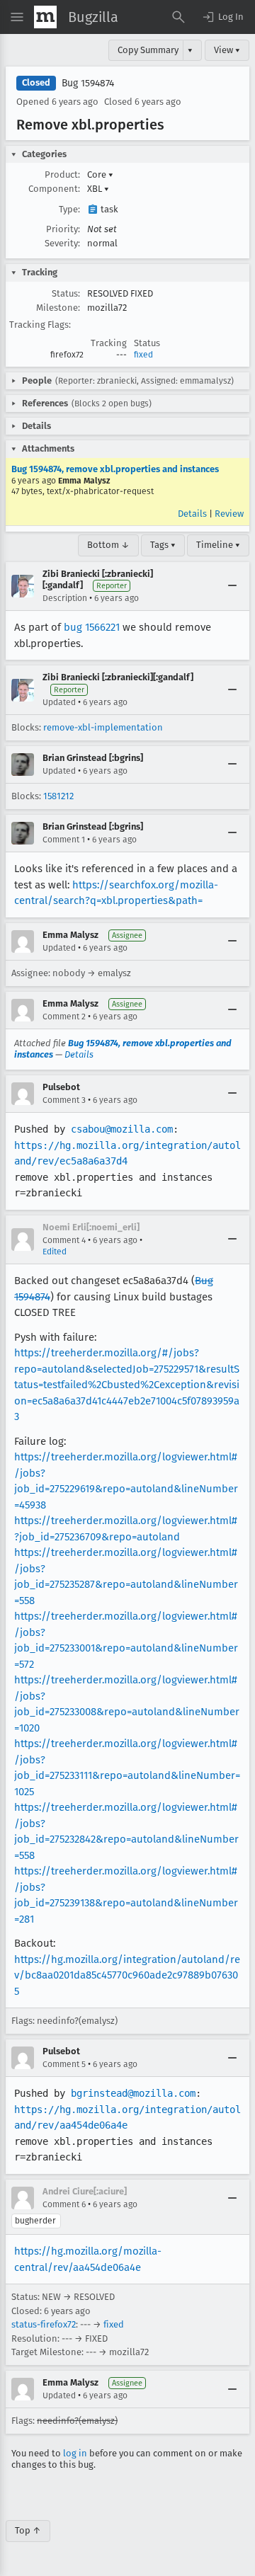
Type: (69, 209)
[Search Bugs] (178, 17)
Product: (62, 174)
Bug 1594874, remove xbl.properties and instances (115, 469)
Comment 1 (64, 840)
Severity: (62, 243)
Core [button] (100, 174)
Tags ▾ (163, 545)
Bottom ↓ (108, 545)
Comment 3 (64, 1100)
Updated (59, 702)
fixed (143, 355)
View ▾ (227, 50)
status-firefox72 (44, 2324)
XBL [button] (98, 189)
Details (192, 514)
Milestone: (58, 308)
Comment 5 (64, 2064)
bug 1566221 (92, 627)
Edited (55, 1252)
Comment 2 (64, 1017)
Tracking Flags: (40, 325)
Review (229, 514)
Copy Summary (148, 50)
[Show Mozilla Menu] (45, 17)
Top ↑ (28, 2530)
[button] (222, 17)
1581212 (58, 796)
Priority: (63, 229)
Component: (54, 189)
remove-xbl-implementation (103, 727)
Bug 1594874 (88, 83)
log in (75, 2453)
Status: (66, 293)
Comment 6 (64, 2204)
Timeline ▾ (218, 545)
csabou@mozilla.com (122, 1129)
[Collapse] (232, 586)
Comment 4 (64, 1240)
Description (65, 598)
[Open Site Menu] (17, 17)
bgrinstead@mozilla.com (133, 2093)
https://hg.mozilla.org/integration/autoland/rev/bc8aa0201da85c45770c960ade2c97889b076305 (127, 1975)
